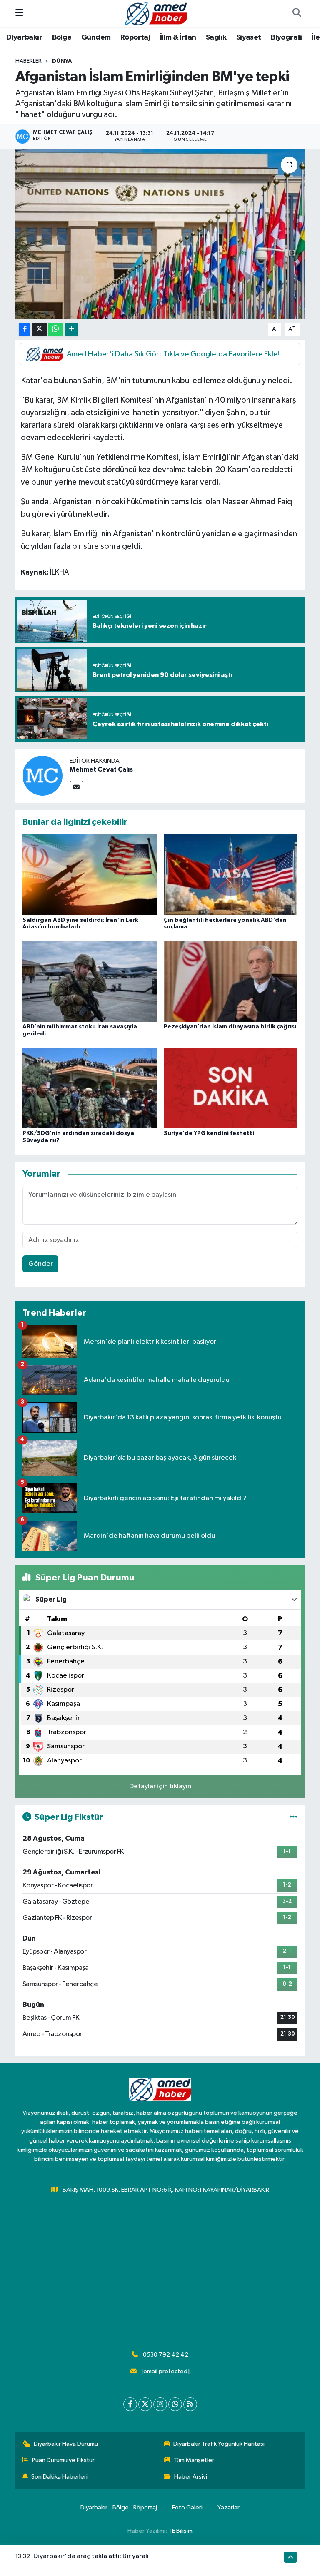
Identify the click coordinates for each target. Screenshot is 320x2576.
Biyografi (286, 37)
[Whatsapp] (175, 2404)
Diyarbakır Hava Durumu (66, 2444)
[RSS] (190, 2404)
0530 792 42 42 (166, 2355)
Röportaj (135, 37)
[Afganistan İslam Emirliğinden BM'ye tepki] (160, 234)
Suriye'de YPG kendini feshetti (209, 1133)
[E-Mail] (76, 788)
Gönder (41, 1264)
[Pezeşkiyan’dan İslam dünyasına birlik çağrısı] (231, 981)
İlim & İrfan (178, 37)
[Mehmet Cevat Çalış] (42, 775)
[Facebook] (130, 2404)
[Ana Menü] (19, 14)
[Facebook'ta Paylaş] (25, 330)
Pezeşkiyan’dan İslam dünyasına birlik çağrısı (230, 1027)
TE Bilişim (180, 2531)
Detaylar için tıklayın (160, 1786)
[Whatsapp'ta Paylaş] (56, 330)
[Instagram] (160, 2404)
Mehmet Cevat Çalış (101, 769)
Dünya (62, 61)
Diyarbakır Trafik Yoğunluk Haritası (219, 2444)
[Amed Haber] (156, 13)
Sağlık (216, 37)
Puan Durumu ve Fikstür (63, 2460)
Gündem (96, 37)
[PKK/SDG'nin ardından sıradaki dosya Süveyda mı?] (90, 1088)
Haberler (29, 61)
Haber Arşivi (191, 2477)
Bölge (62, 37)
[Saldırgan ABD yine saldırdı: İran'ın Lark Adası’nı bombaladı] (90, 875)
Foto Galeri (187, 2508)
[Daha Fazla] (71, 330)
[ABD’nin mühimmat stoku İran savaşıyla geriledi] (90, 981)
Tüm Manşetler (194, 2460)
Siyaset (249, 37)
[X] (145, 2404)
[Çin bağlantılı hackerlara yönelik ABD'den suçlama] (231, 875)
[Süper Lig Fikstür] (294, 1817)
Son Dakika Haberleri (59, 2477)
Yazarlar (229, 2508)
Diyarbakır (24, 37)
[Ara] (297, 14)
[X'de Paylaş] (40, 330)
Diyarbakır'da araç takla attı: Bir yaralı (91, 2556)
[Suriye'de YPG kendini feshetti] (231, 1088)
